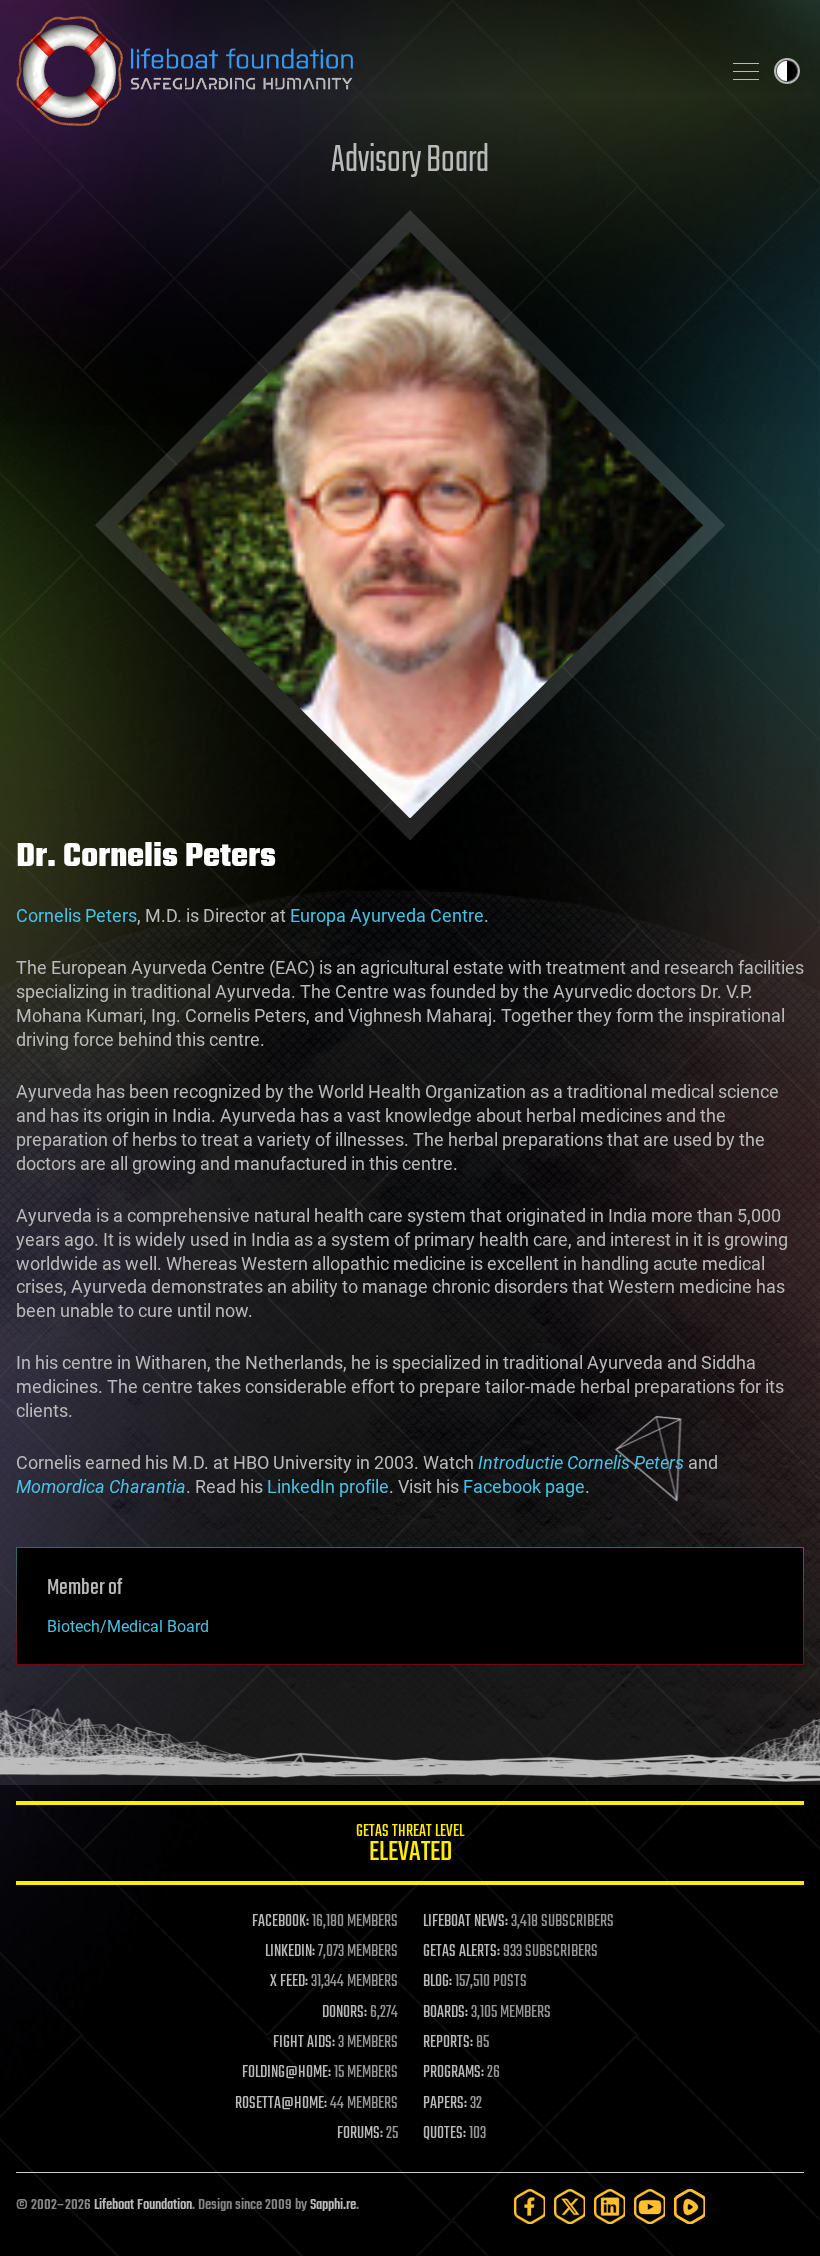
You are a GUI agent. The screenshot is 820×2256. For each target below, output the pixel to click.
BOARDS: (445, 2013)
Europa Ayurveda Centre (387, 915)
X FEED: (289, 1982)
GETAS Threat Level (410, 1846)
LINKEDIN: (290, 1952)
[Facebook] (530, 2206)
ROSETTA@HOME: (281, 2104)
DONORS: (344, 2013)
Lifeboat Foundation (143, 2205)
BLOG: (437, 1982)
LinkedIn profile (328, 1486)
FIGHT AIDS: (304, 2043)
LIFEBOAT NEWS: (465, 1922)
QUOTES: (444, 2134)
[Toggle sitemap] (746, 71)
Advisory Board (410, 161)
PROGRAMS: (453, 2073)
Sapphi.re (333, 2205)
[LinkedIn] (610, 2206)
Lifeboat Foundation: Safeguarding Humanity (360, 71)
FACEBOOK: (280, 1922)
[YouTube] (650, 2206)
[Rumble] (690, 2206)
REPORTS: (448, 2043)
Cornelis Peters (76, 915)
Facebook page (524, 1486)
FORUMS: (360, 2134)
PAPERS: (445, 2104)
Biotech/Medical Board (128, 1626)
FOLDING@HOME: (286, 2073)
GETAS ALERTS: (461, 1952)
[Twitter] (570, 2206)
